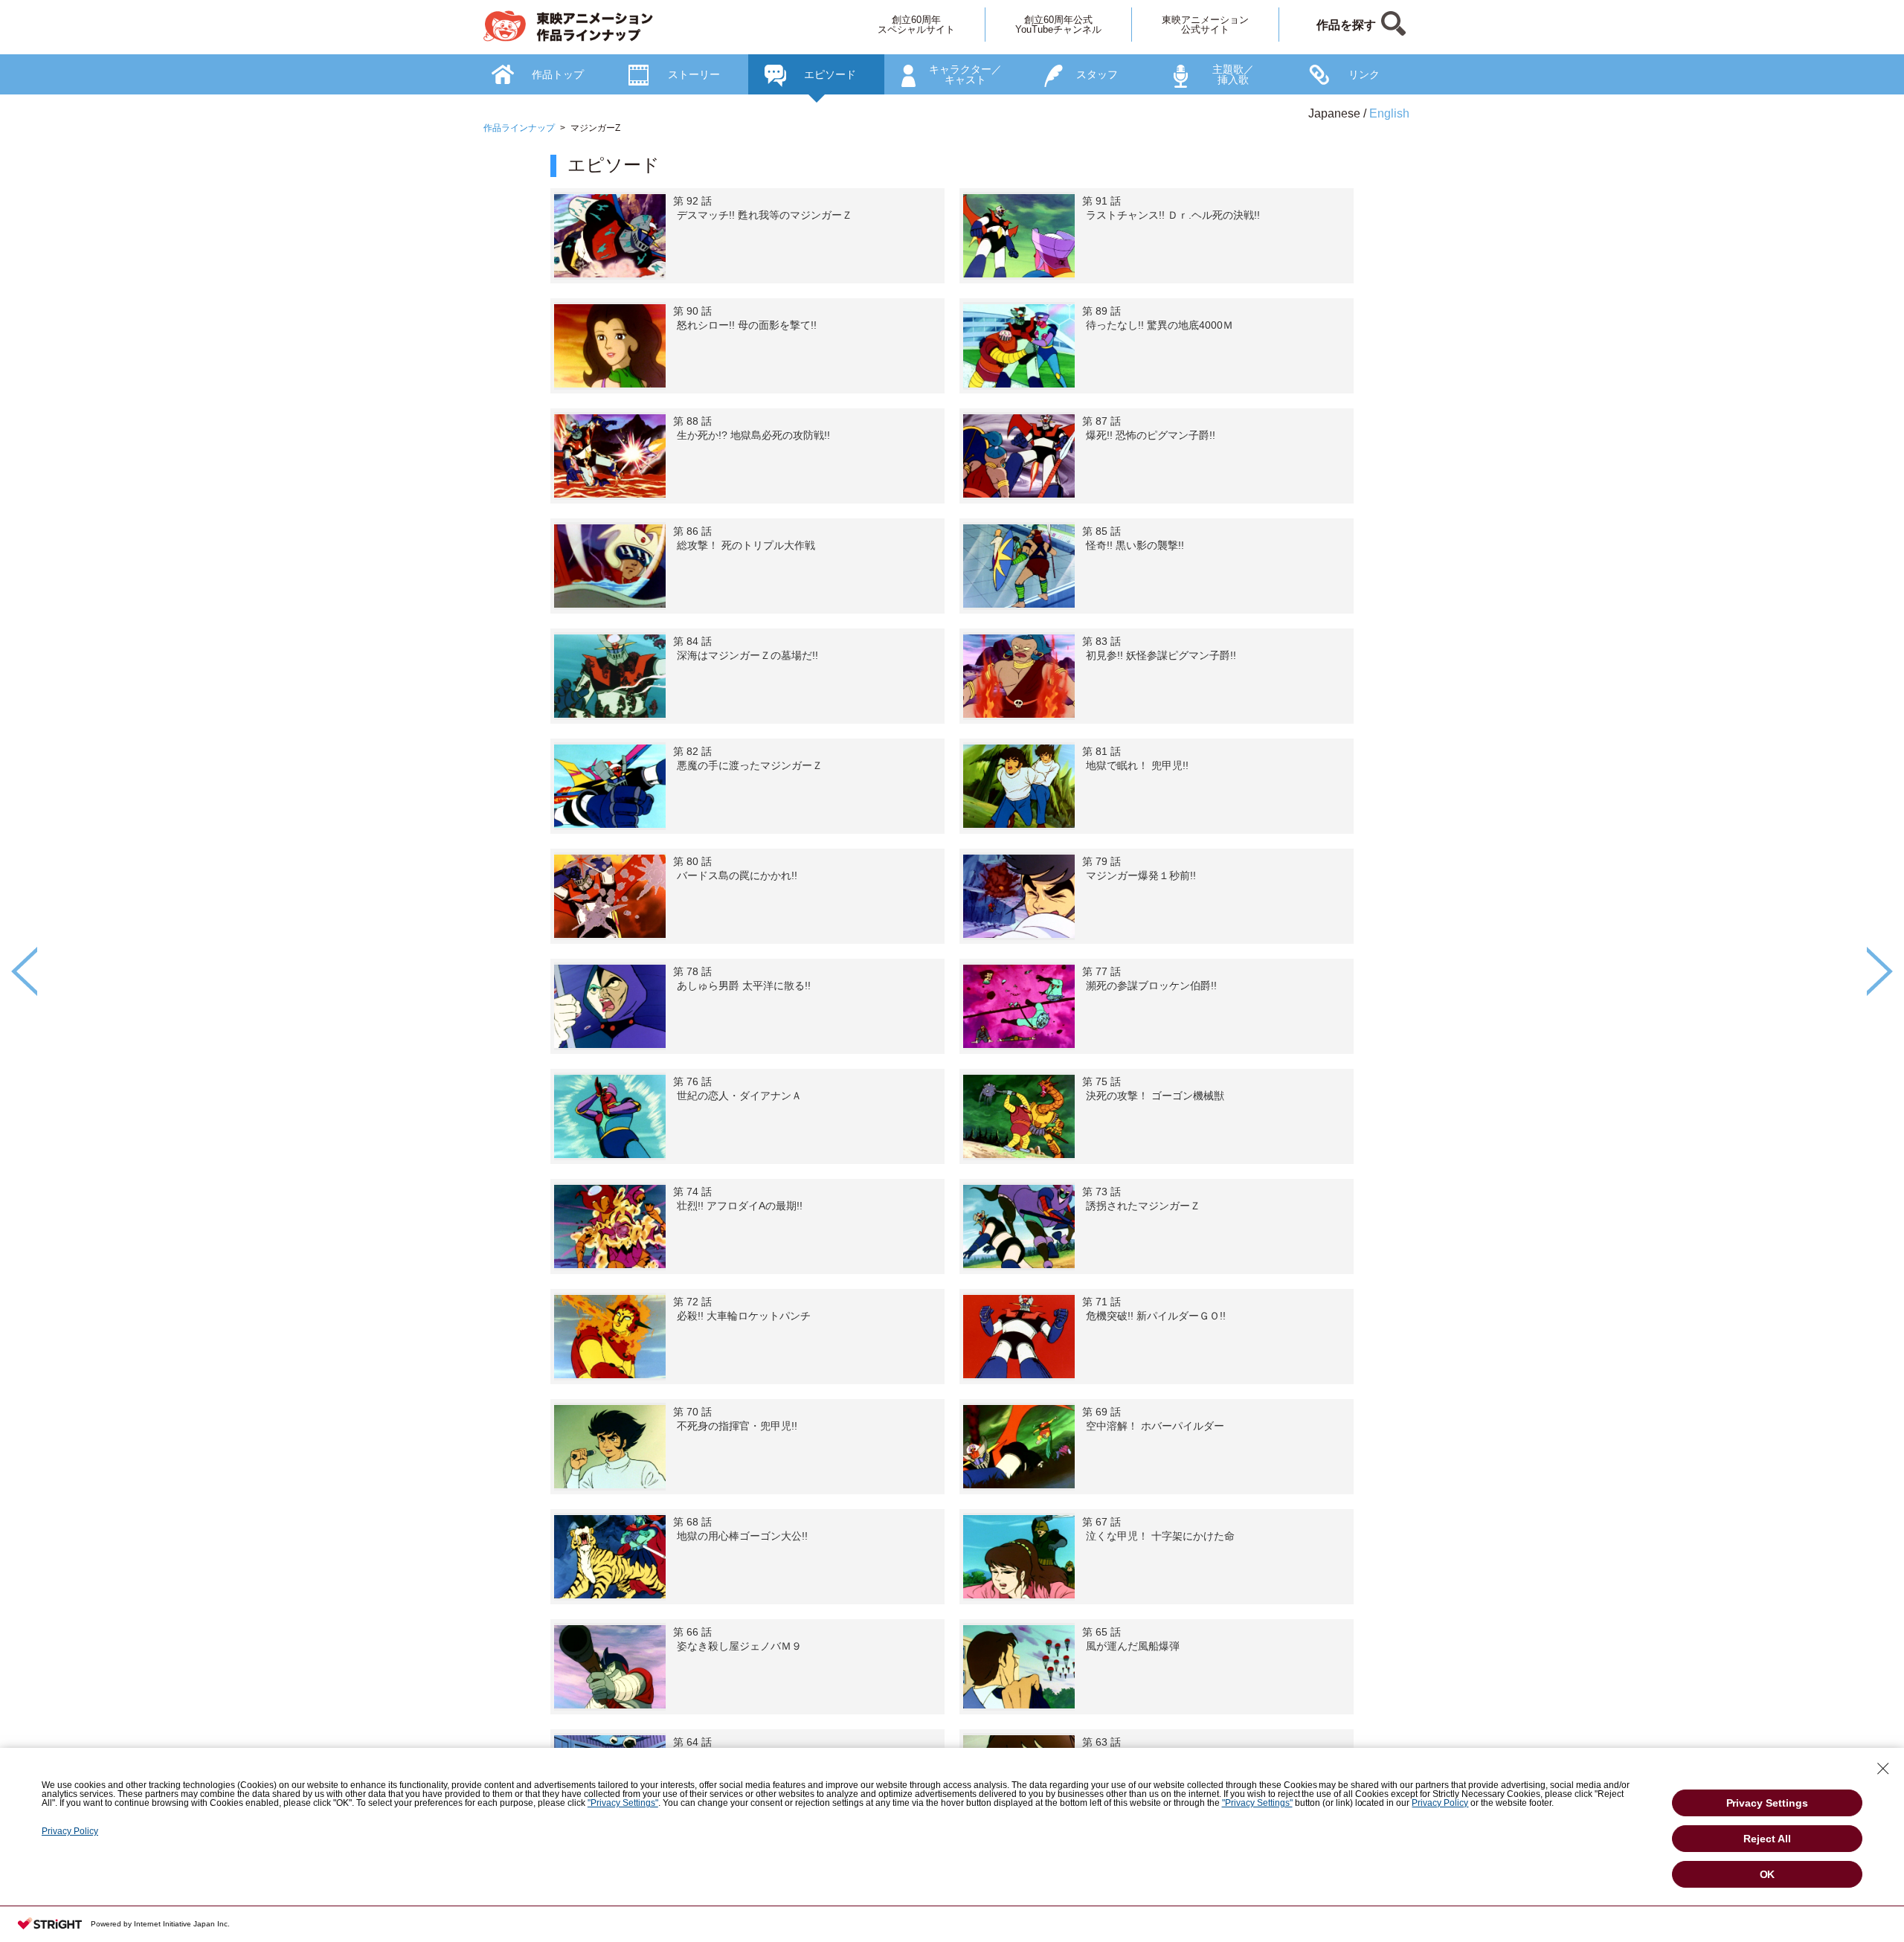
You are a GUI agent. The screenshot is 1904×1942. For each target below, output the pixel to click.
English (1389, 113)
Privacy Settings (1768, 1803)
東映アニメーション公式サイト (1205, 25)
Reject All (1767, 1839)
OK (1768, 1874)
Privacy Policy (1440, 1803)
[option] (952, 1019)
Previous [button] (24, 971)
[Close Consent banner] (1883, 1769)
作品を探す (1346, 25)
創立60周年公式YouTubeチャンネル (1058, 25)
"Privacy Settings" (623, 1803)
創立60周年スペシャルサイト (916, 25)
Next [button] (1880, 971)
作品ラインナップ (519, 128)
